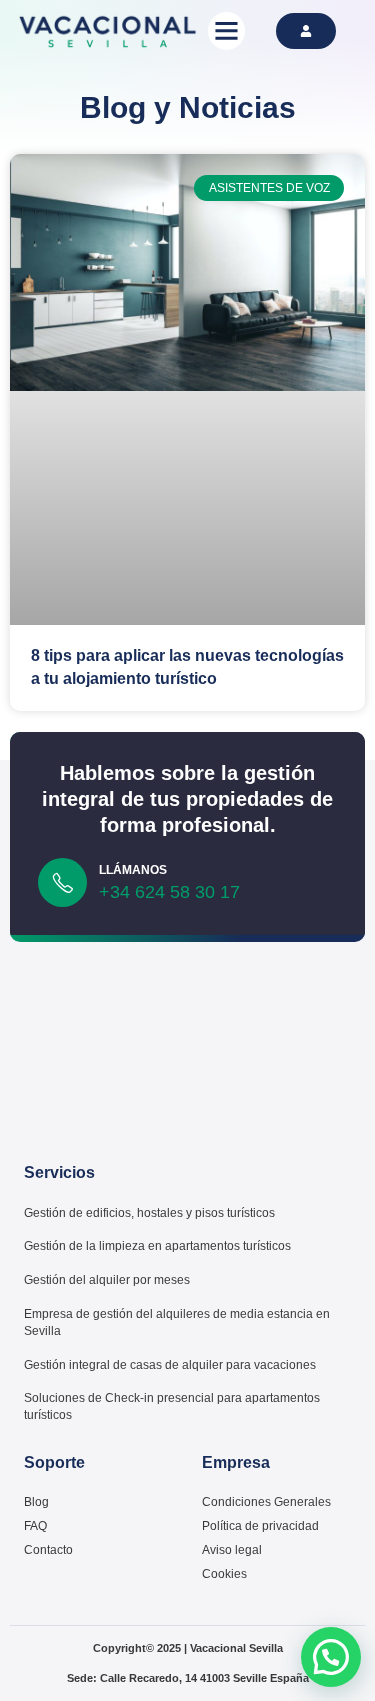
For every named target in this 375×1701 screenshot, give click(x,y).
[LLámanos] (62, 882)
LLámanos (133, 870)
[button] (227, 31)
